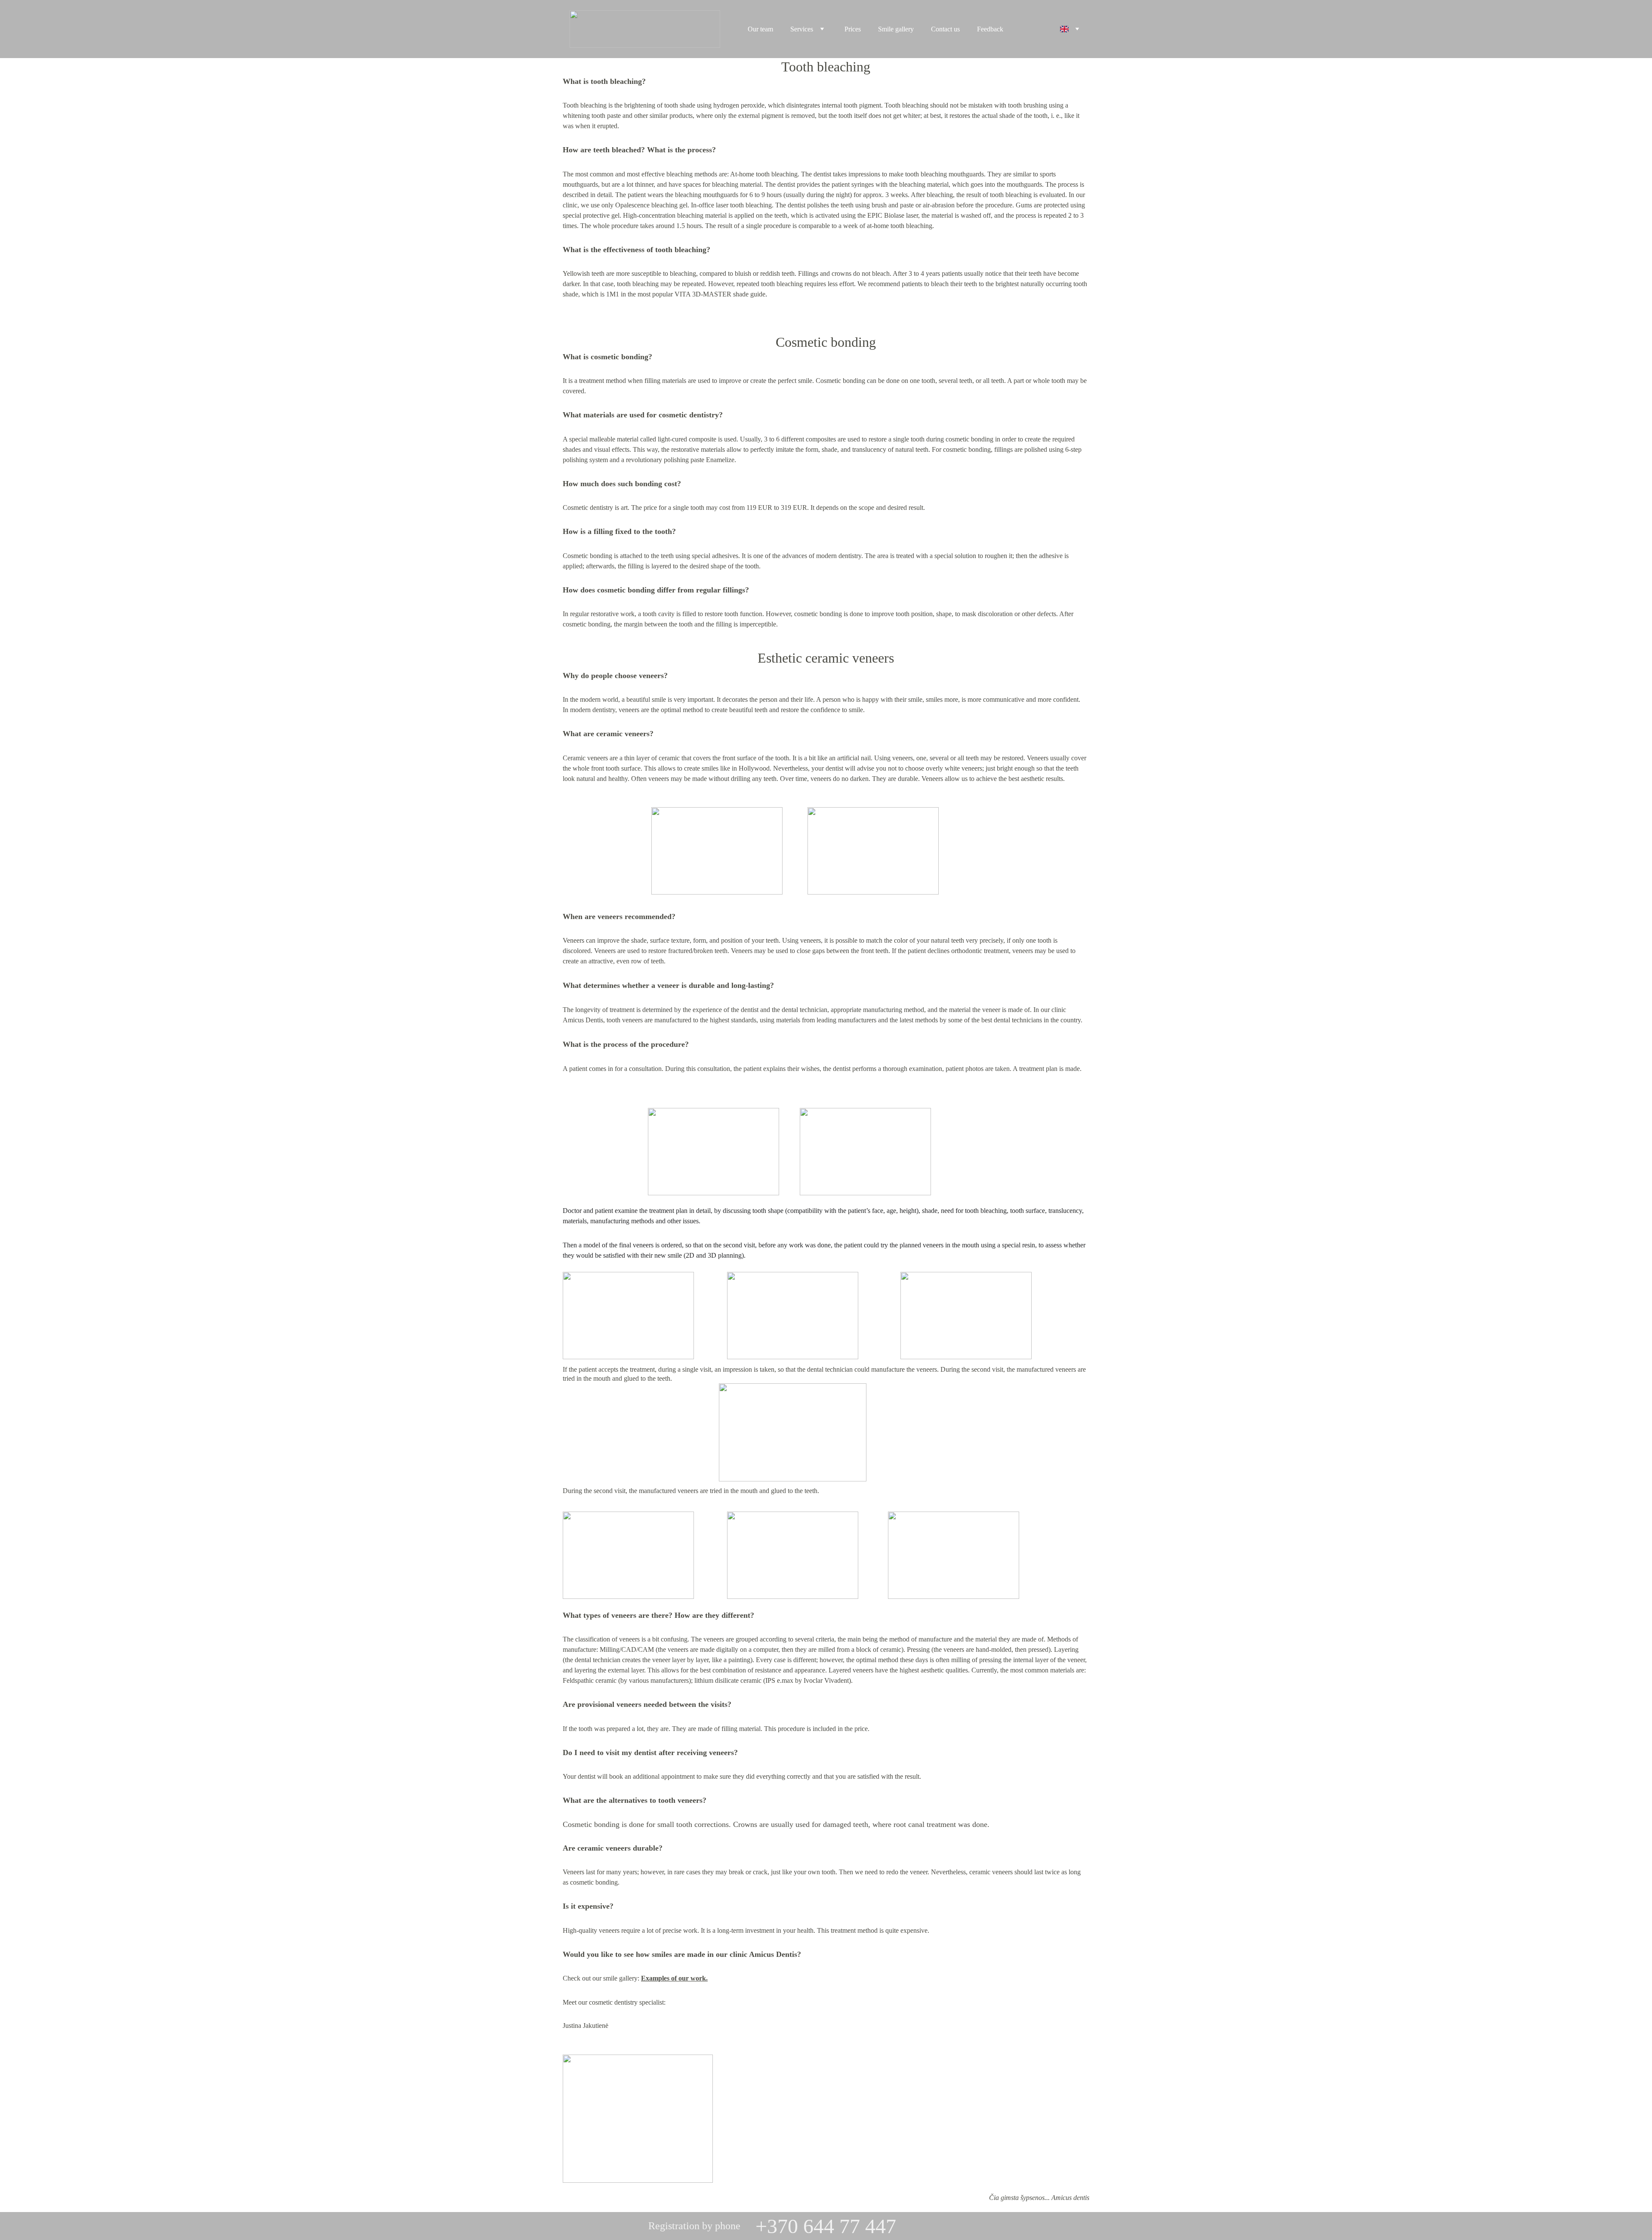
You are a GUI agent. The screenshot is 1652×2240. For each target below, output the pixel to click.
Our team (760, 29)
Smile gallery (896, 29)
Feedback (990, 29)
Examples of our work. (674, 1978)
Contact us (945, 29)
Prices (853, 29)
